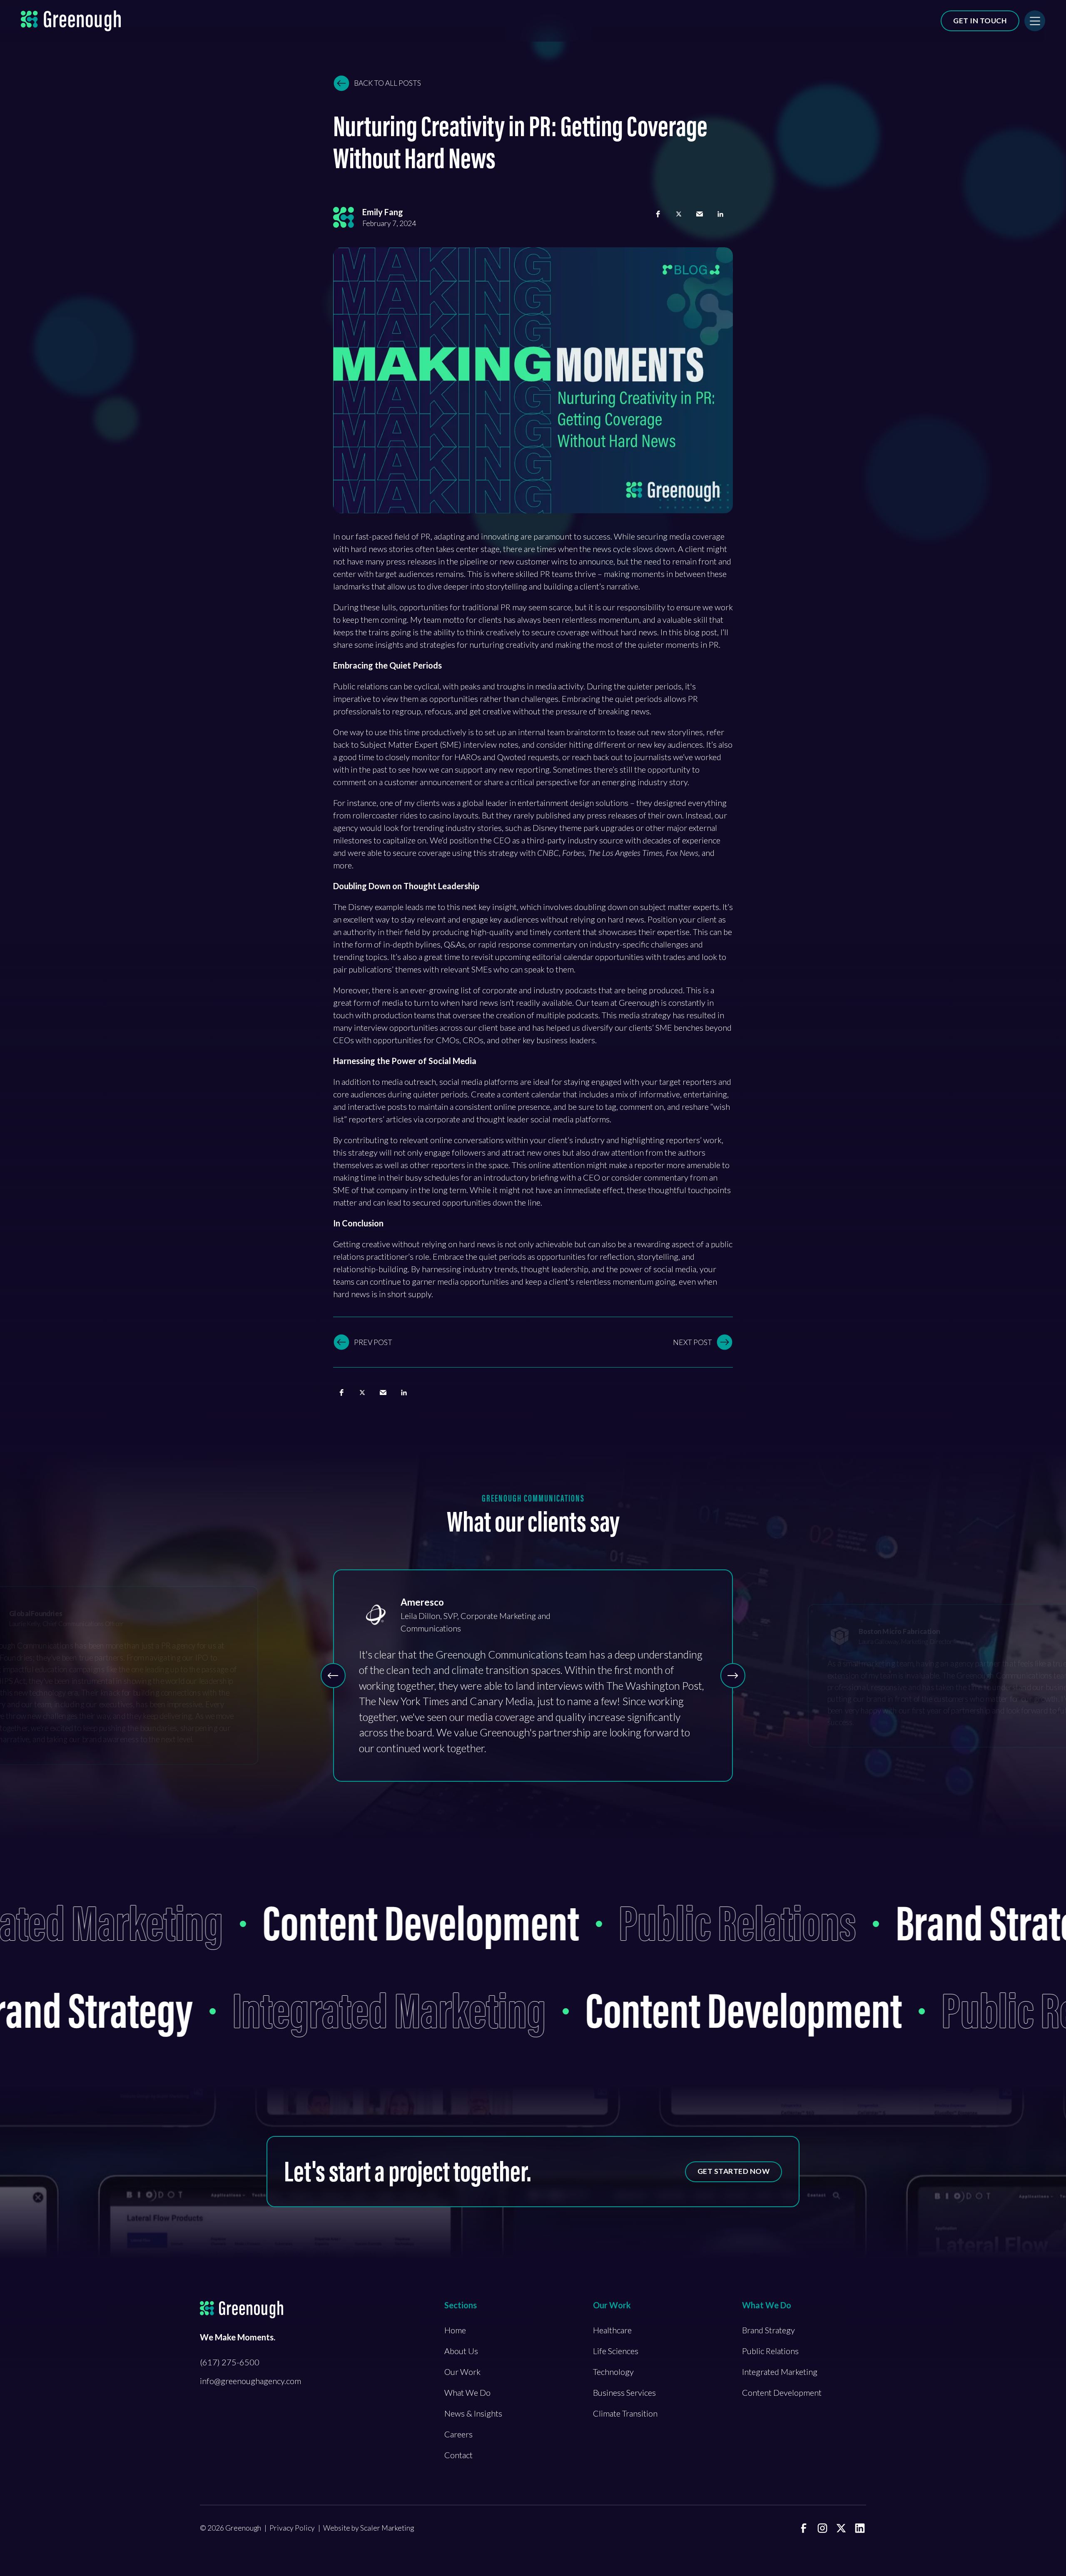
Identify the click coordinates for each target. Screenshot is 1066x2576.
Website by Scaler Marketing (369, 2528)
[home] (71, 21)
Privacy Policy (292, 2528)
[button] (658, 214)
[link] (804, 2528)
